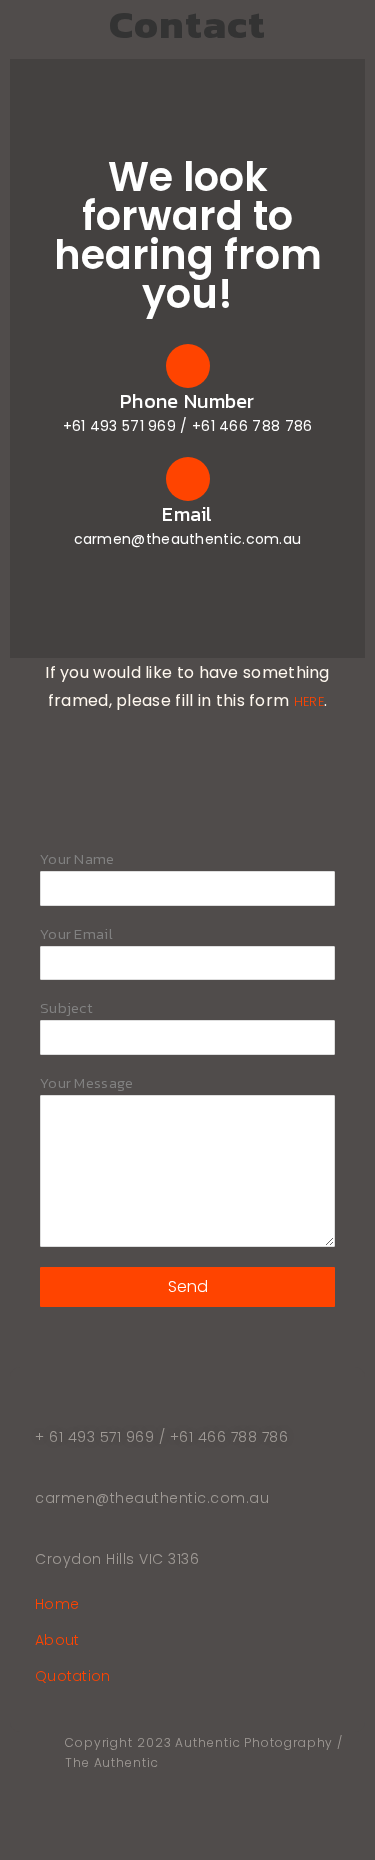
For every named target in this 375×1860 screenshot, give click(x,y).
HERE (309, 701)
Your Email (76, 935)
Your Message (87, 1084)
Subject (66, 1009)
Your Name (77, 860)
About (57, 1641)
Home (57, 1605)
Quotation (73, 1677)
